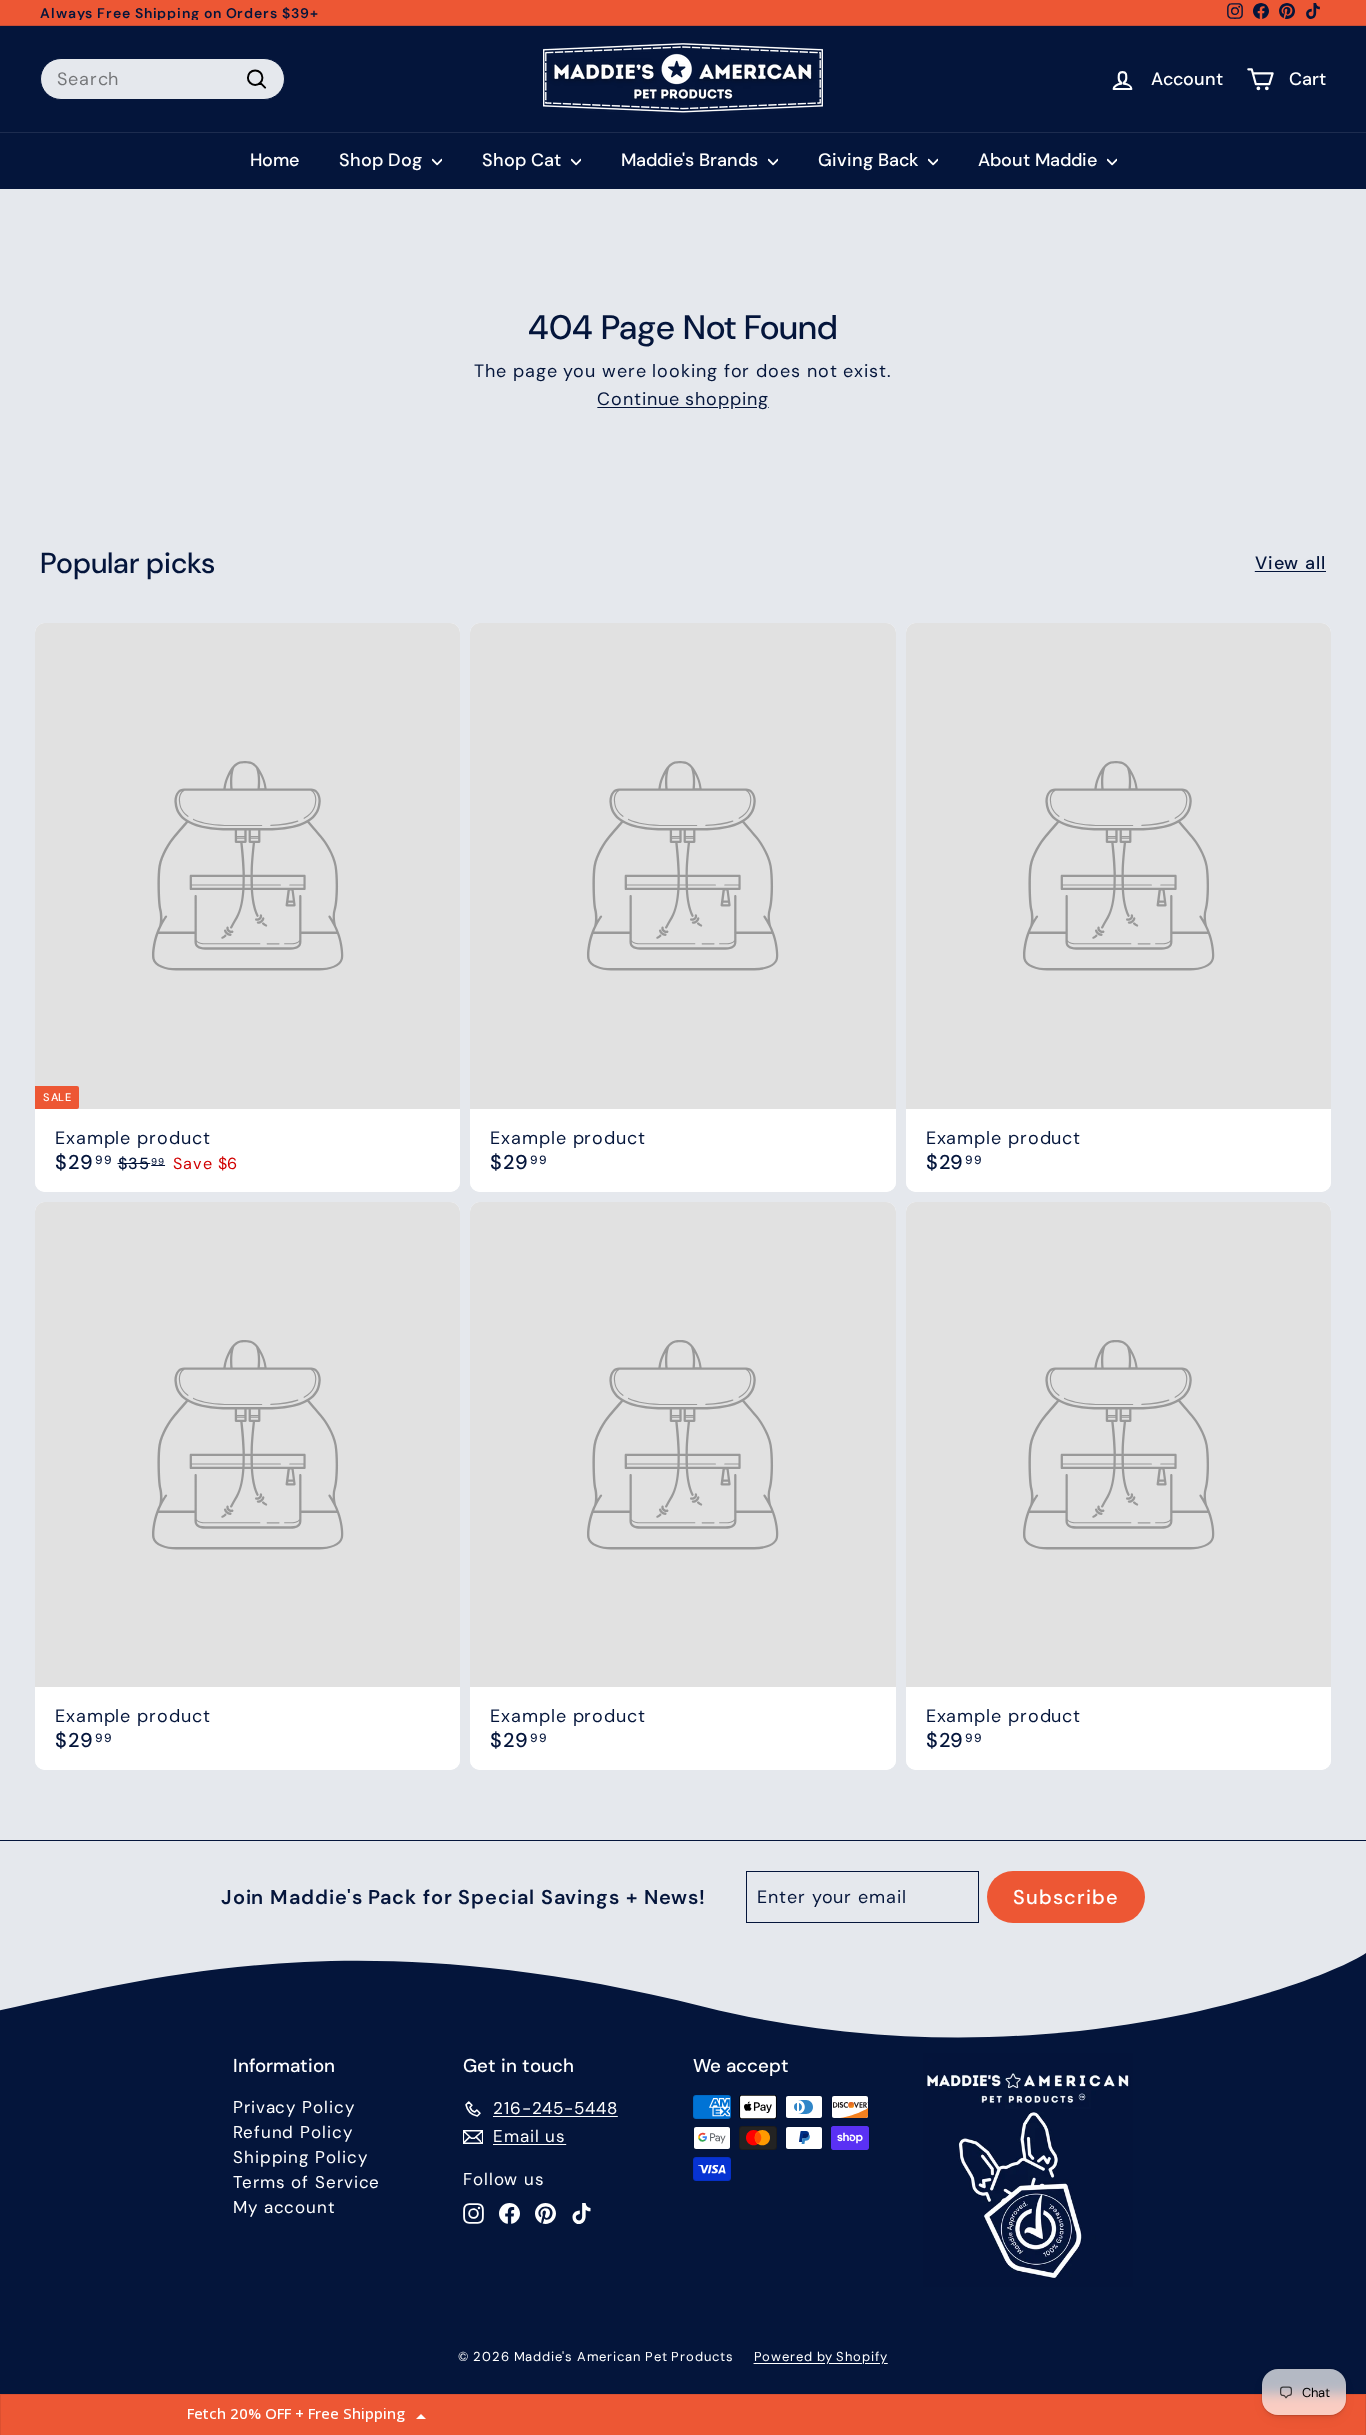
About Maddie (1040, 160)
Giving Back (870, 160)
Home (274, 160)
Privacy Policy (294, 2107)
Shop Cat (524, 160)
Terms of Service (306, 2182)
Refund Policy (293, 2132)
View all (1290, 563)
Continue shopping (682, 399)
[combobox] (162, 79)
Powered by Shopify (821, 2356)
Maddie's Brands (692, 160)
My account (284, 2207)
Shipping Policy (300, 2157)
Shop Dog (383, 160)
